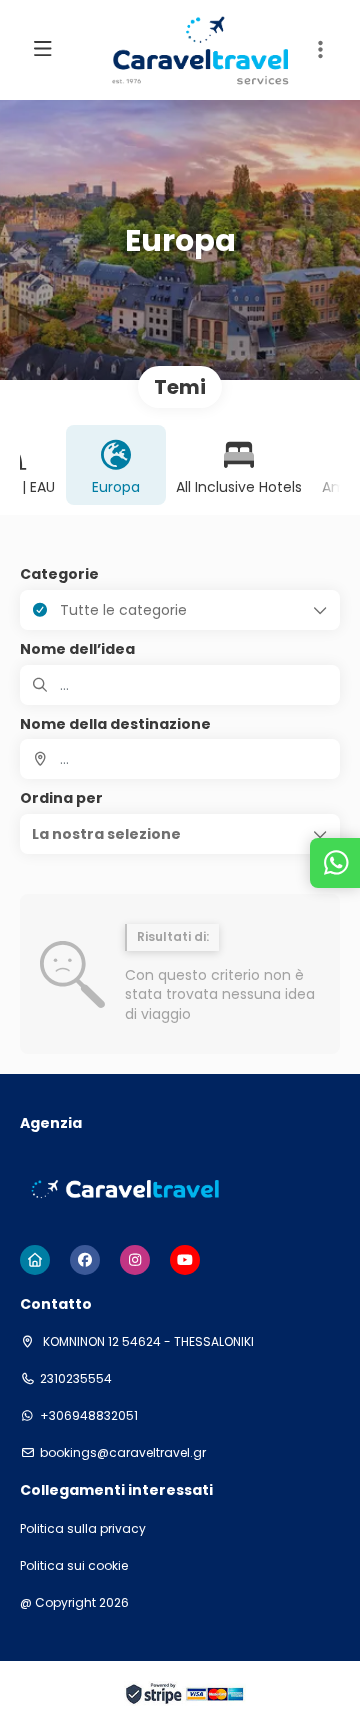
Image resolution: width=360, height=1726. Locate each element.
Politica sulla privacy (83, 1529)
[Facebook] (85, 1260)
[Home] (35, 1260)
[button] (320, 50)
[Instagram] (135, 1260)
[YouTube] (185, 1260)
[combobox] (180, 759)
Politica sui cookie (74, 1566)
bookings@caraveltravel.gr (123, 1453)
